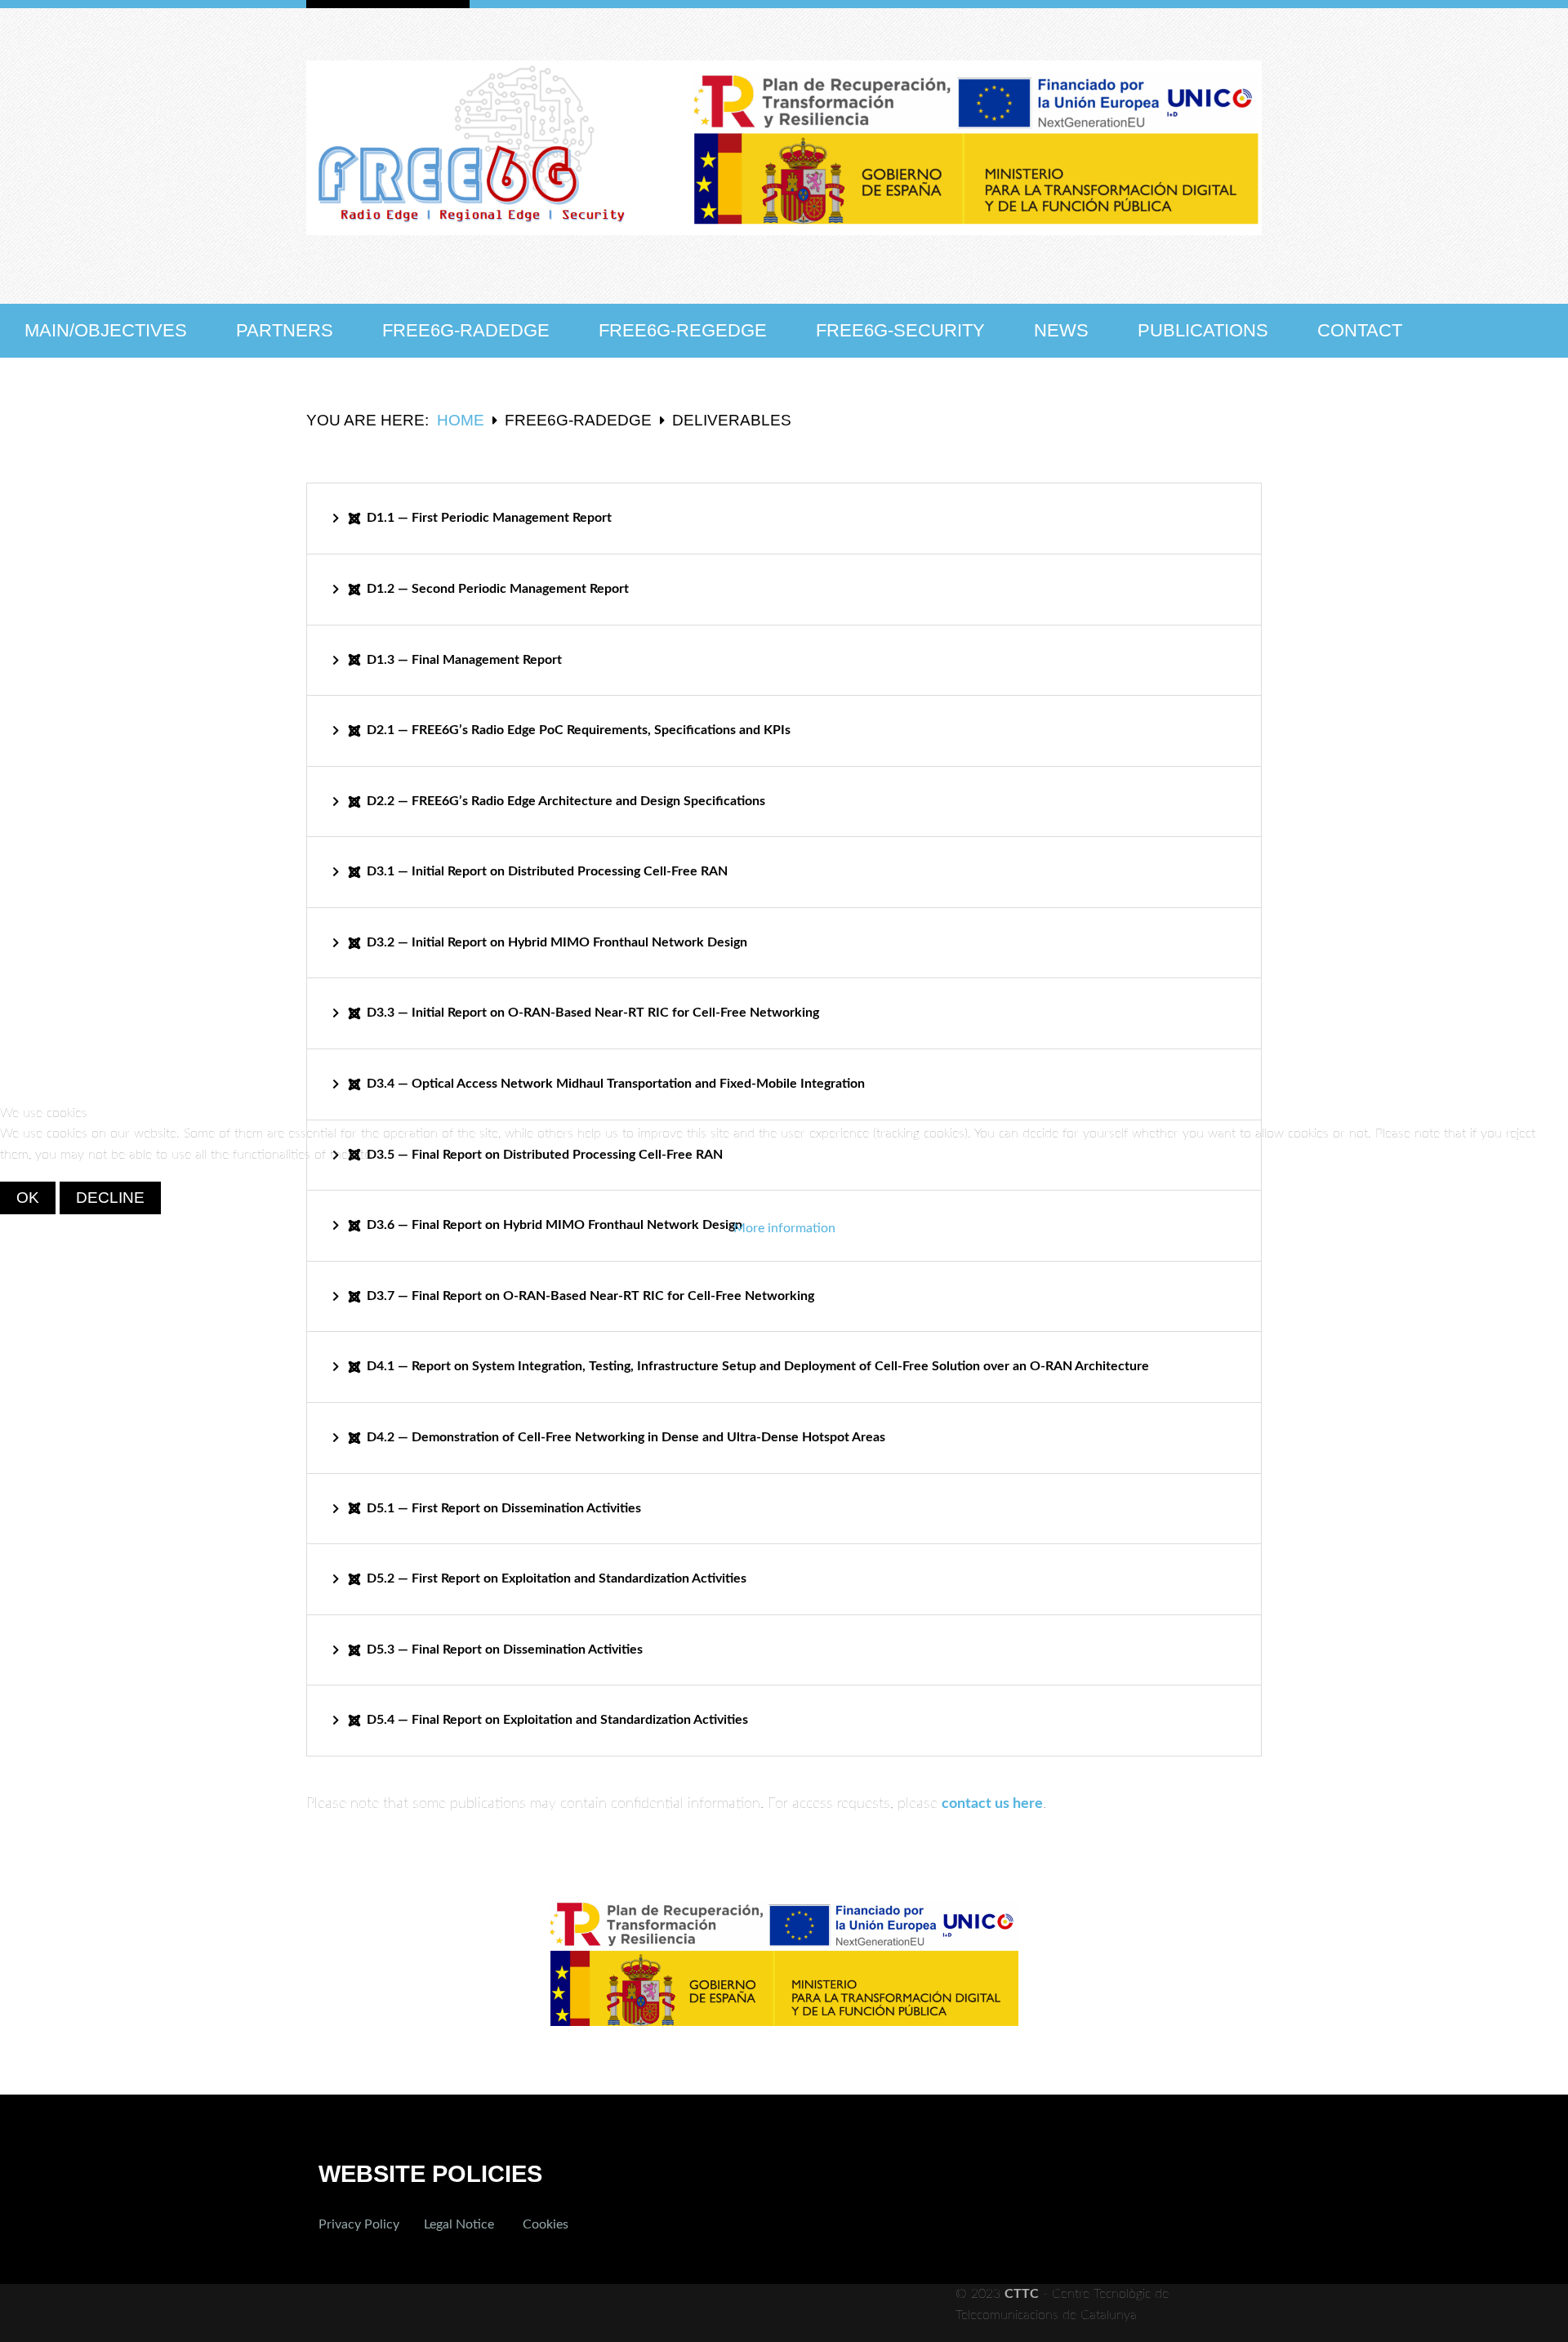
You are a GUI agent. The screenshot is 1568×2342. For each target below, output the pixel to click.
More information (784, 1228)
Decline (110, 1198)
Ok (28, 1198)
